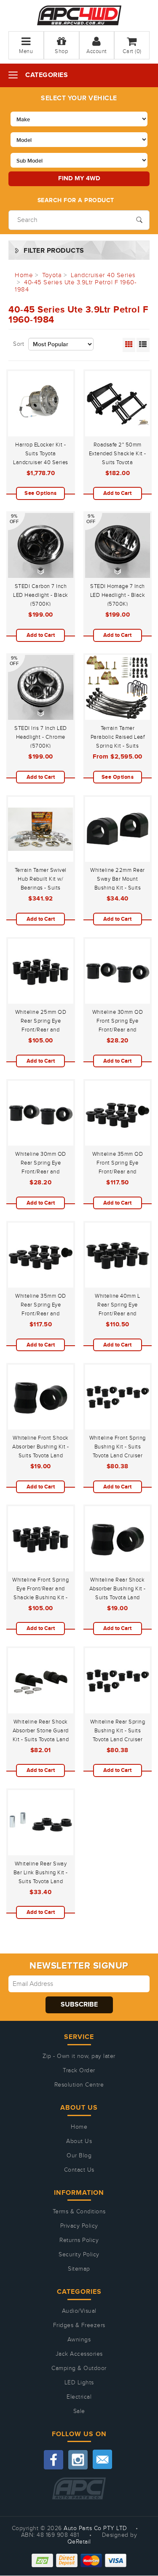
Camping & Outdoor (79, 2368)
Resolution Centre (79, 2085)
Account (97, 51)
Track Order (79, 2071)
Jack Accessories (79, 2354)
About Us (79, 2141)
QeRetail (79, 2542)
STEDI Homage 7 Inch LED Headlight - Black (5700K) (118, 595)
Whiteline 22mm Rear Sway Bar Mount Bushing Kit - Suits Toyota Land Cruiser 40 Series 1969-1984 (118, 888)
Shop (61, 51)
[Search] (139, 219)
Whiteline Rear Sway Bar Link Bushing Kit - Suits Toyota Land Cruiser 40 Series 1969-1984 (41, 1881)
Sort (19, 344)
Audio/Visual (79, 2311)
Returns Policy (79, 2240)
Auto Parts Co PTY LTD (95, 2528)
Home (79, 2127)
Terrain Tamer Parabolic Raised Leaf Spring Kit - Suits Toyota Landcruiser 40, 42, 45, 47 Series (117, 746)
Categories (47, 75)
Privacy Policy (79, 2226)
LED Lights (79, 2383)
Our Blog (79, 2156)
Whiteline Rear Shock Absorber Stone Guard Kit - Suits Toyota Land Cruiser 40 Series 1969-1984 (41, 1740)
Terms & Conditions (79, 2212)
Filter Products (54, 251)
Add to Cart (117, 493)
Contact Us (79, 2170)
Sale (79, 2411)
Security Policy (79, 2255)
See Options (41, 493)
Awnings (79, 2340)
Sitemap (79, 2269)
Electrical (79, 2397)
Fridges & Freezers (79, 2325)
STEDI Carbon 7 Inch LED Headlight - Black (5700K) (41, 595)
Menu (26, 51)
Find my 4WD (79, 178)
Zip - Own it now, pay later (79, 2056)
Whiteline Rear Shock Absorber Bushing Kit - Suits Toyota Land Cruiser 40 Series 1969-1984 (118, 1598)
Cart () (132, 51)
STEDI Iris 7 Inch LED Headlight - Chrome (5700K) (41, 737)
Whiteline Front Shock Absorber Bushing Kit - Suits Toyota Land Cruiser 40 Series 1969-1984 (40, 1456)
